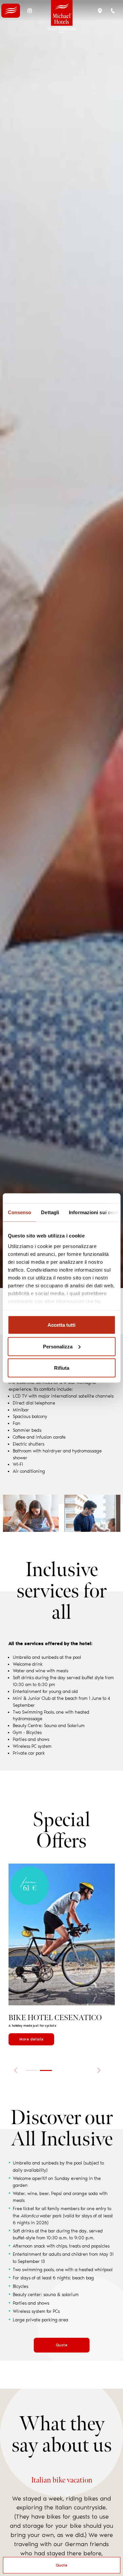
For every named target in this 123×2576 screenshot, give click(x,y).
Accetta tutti (61, 1325)
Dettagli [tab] (50, 1212)
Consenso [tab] (19, 1212)
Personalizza (58, 1346)
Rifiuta (62, 1368)
